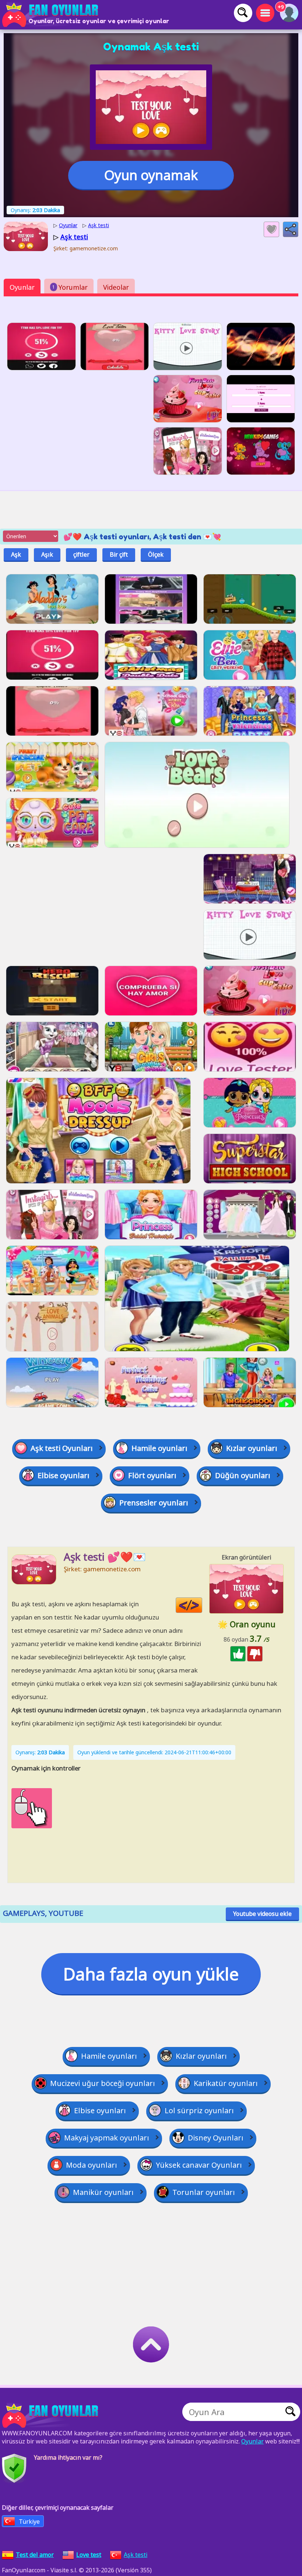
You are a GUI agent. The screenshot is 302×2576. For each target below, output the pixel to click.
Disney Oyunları (216, 2138)
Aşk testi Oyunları (62, 1448)
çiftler (81, 554)
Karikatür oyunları (226, 2083)
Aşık (47, 554)
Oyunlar (22, 287)
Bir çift (119, 554)
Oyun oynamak (151, 175)
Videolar (116, 287)
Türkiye (29, 2522)
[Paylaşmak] (291, 229)
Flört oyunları (152, 1475)
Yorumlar (70, 287)
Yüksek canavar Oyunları (199, 2165)
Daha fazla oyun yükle (151, 1974)
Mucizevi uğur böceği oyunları (103, 2083)
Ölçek (156, 554)
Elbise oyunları (64, 1475)
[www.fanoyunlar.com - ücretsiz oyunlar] (52, 2415)
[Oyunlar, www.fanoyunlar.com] (52, 15)
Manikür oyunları (103, 2192)
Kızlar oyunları (252, 1448)
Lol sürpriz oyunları (199, 2110)
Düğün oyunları (243, 1475)
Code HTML (202, 1605)
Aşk (16, 554)
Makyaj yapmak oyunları (107, 2138)
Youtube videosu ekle (262, 1914)
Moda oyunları (92, 2165)
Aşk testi (136, 2555)
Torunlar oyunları (204, 2192)
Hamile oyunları (159, 1448)
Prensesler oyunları (154, 1503)
